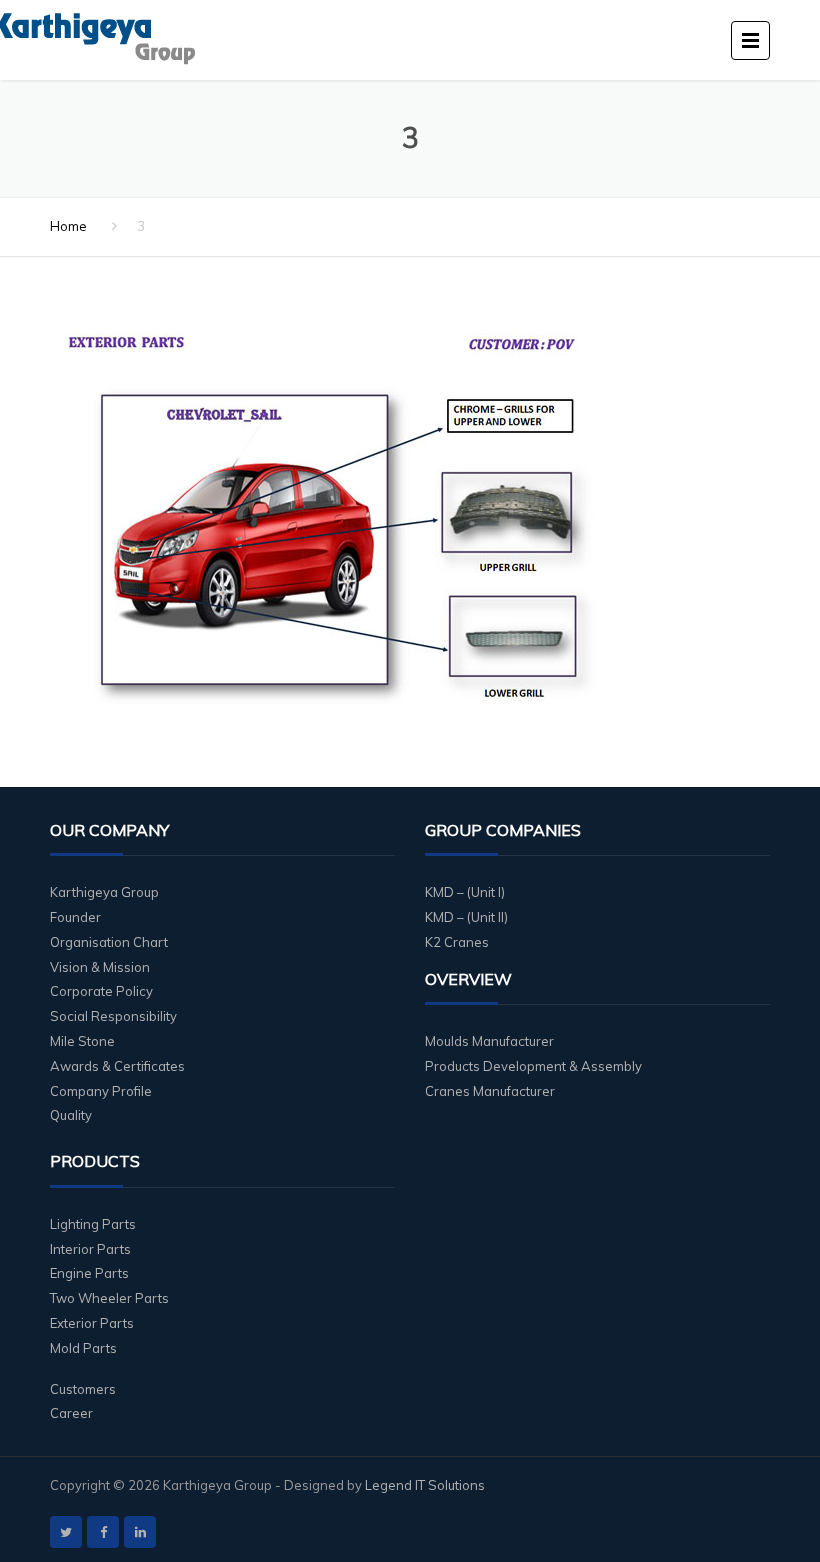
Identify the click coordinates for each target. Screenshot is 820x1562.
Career (71, 1413)
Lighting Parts (93, 1224)
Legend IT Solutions (425, 1485)
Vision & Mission (100, 967)
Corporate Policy (101, 991)
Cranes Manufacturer (490, 1091)
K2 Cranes (457, 942)
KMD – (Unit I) (465, 892)
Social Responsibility (113, 1016)
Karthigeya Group (104, 892)
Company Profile (101, 1091)
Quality (71, 1115)
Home (68, 226)
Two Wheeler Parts (109, 1298)
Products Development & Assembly (533, 1066)
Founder (75, 917)
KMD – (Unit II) (466, 917)
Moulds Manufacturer (489, 1041)
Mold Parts (83, 1348)
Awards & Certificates (117, 1066)
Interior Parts (90, 1249)
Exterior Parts (92, 1323)
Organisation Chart (109, 942)
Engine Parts (89, 1273)
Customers (83, 1389)
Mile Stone (82, 1041)
